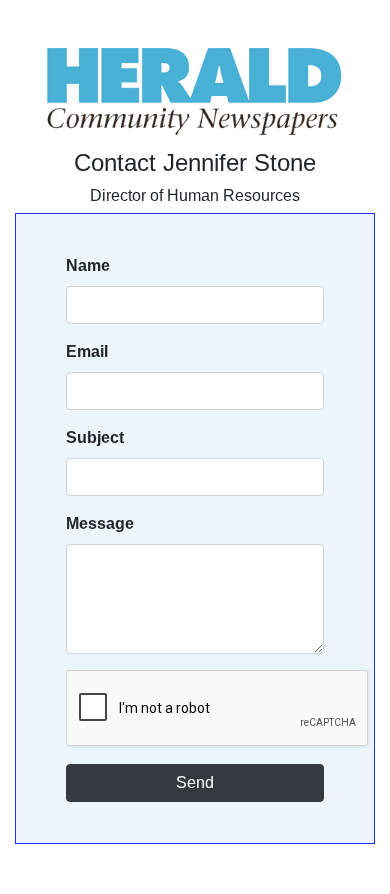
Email (87, 351)
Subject (95, 437)
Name (88, 265)
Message (100, 523)
